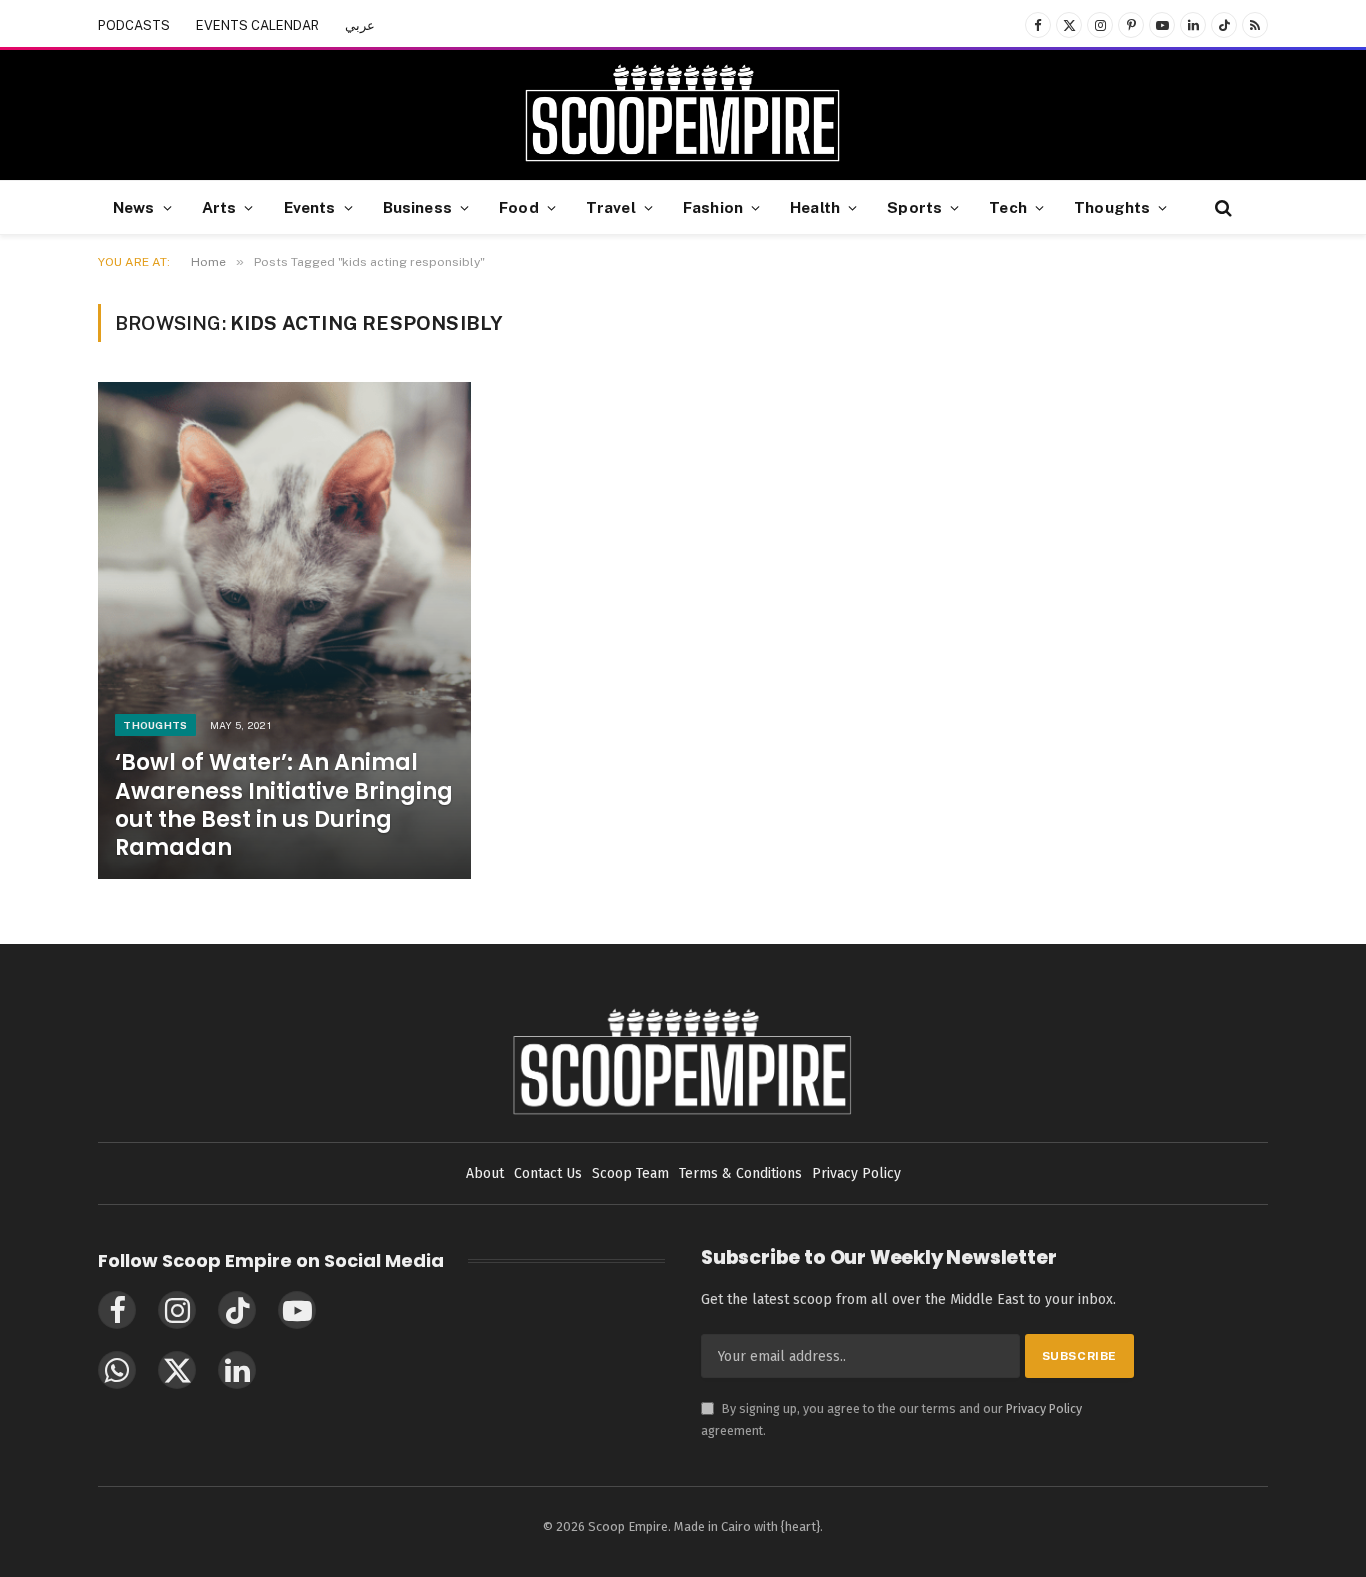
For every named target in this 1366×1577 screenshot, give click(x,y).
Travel (611, 207)
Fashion (713, 207)
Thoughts (1112, 207)
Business (417, 207)
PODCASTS (134, 25)
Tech (1008, 207)
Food (519, 207)
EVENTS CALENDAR (257, 25)
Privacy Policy (1044, 1408)
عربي (360, 25)
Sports (914, 207)
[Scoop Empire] (682, 115)
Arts (219, 207)
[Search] (1221, 207)
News (134, 207)
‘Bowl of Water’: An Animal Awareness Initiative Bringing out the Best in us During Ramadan (284, 805)
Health (815, 207)
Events (310, 207)
